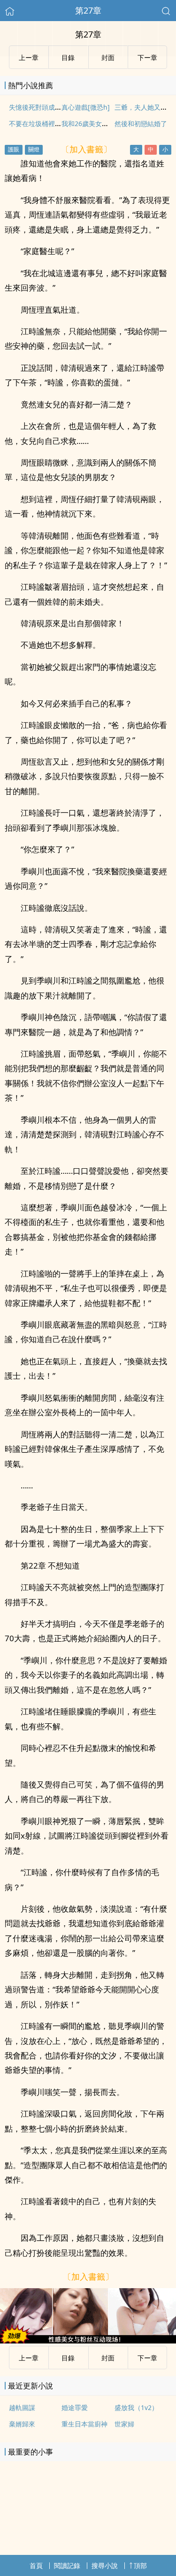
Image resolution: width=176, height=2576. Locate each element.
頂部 (140, 2565)
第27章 (88, 10)
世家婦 (124, 2424)
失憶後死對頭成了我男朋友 (48, 107)
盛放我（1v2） (136, 2407)
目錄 (68, 57)
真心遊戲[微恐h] (86, 107)
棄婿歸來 (22, 2424)
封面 (108, 57)
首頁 (36, 2565)
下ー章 (147, 57)
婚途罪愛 (75, 2407)
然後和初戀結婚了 (141, 124)
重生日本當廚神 (84, 2424)
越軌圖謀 (22, 2407)
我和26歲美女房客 (88, 124)
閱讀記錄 (67, 2565)
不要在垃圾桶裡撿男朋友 (45, 124)
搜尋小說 (105, 2565)
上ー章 (29, 57)
